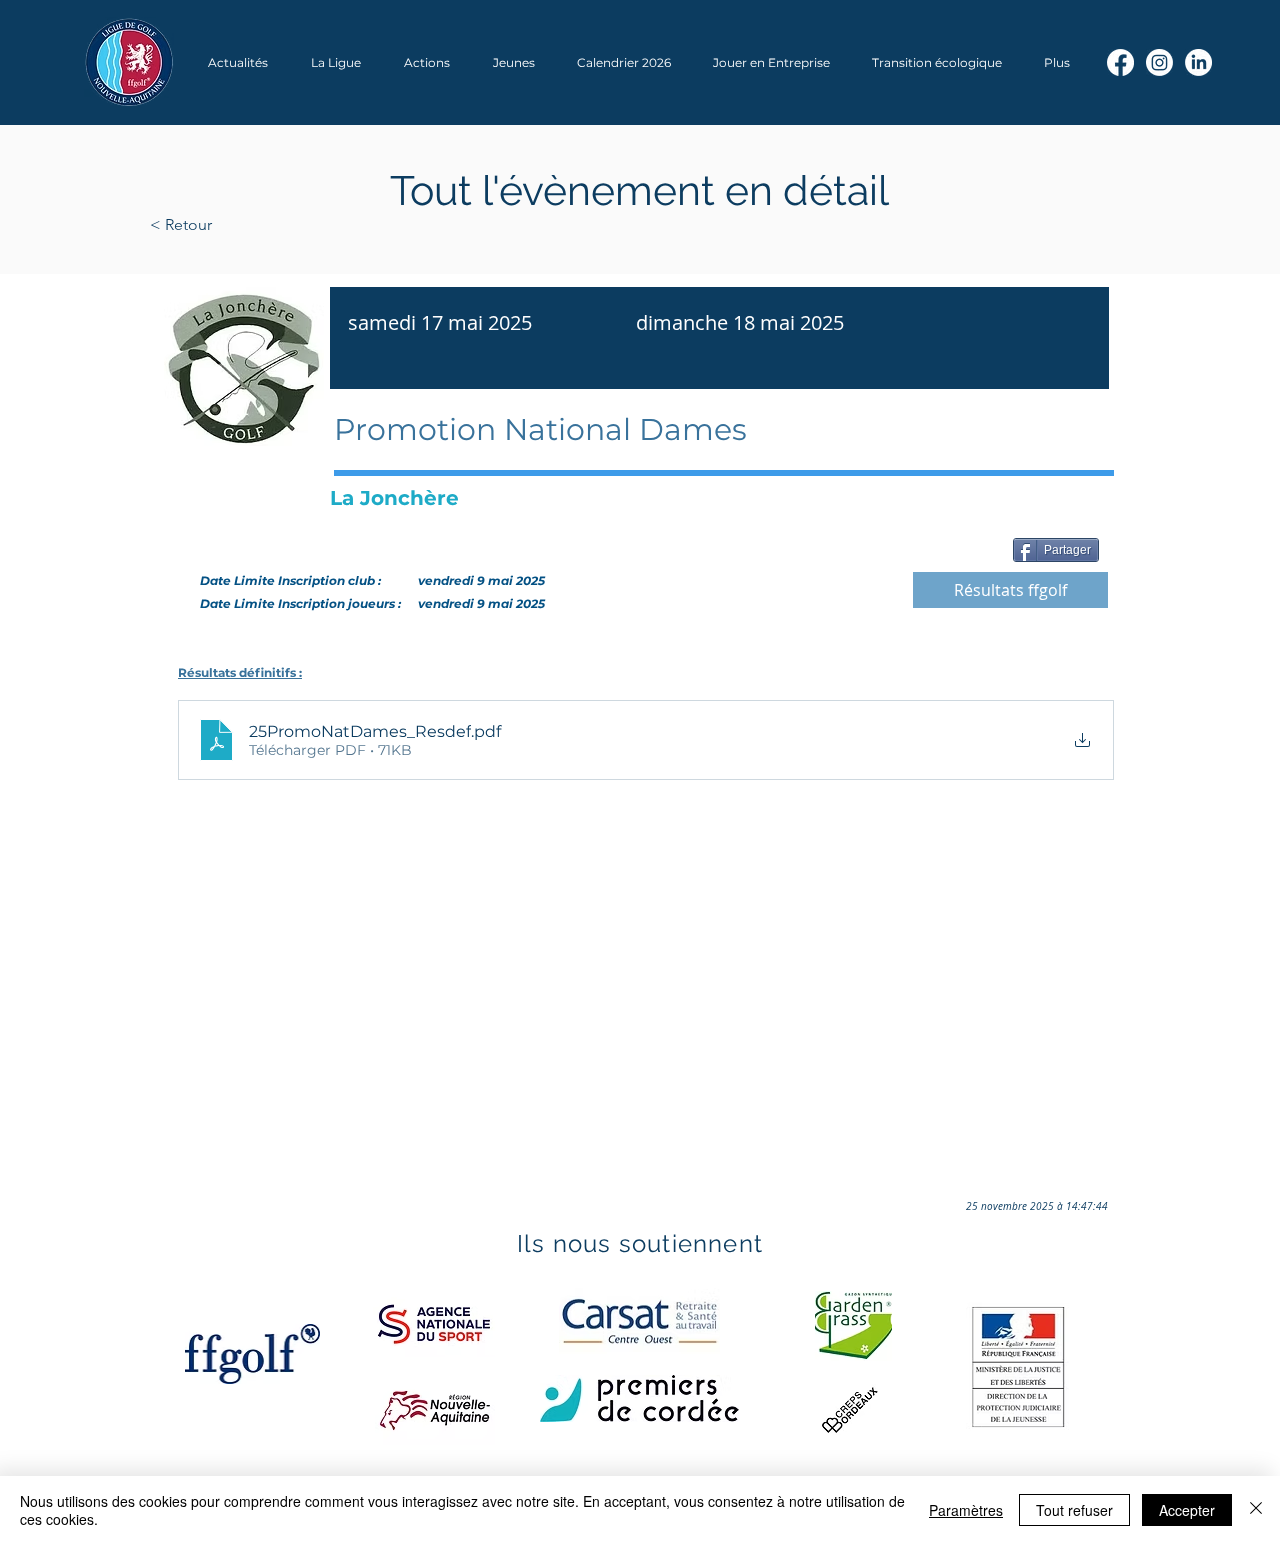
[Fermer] (1256, 1510)
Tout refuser (1074, 1510)
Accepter (1187, 1510)
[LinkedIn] (1198, 62)
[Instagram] (1159, 62)
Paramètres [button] (966, 1510)
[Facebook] (1120, 62)
